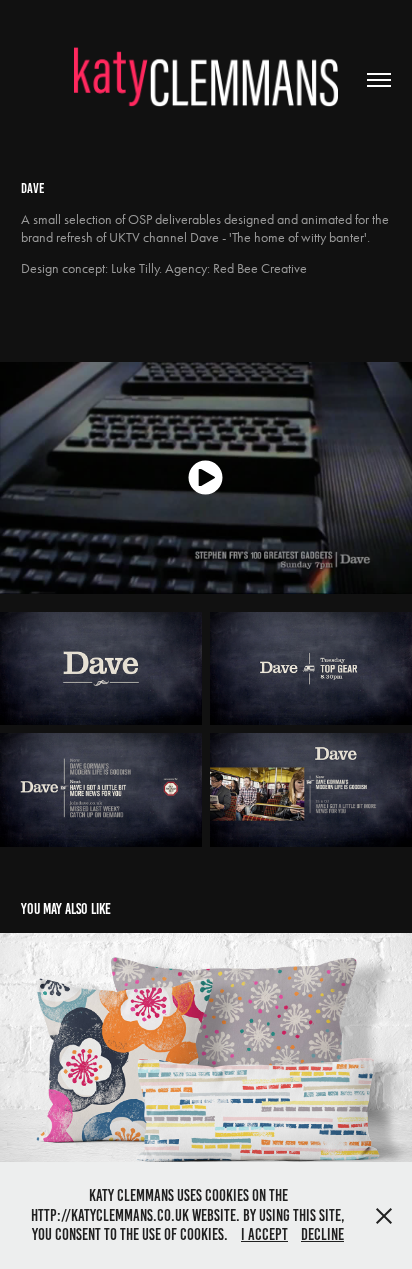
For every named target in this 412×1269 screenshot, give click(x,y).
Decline (322, 1234)
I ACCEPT (264, 1234)
